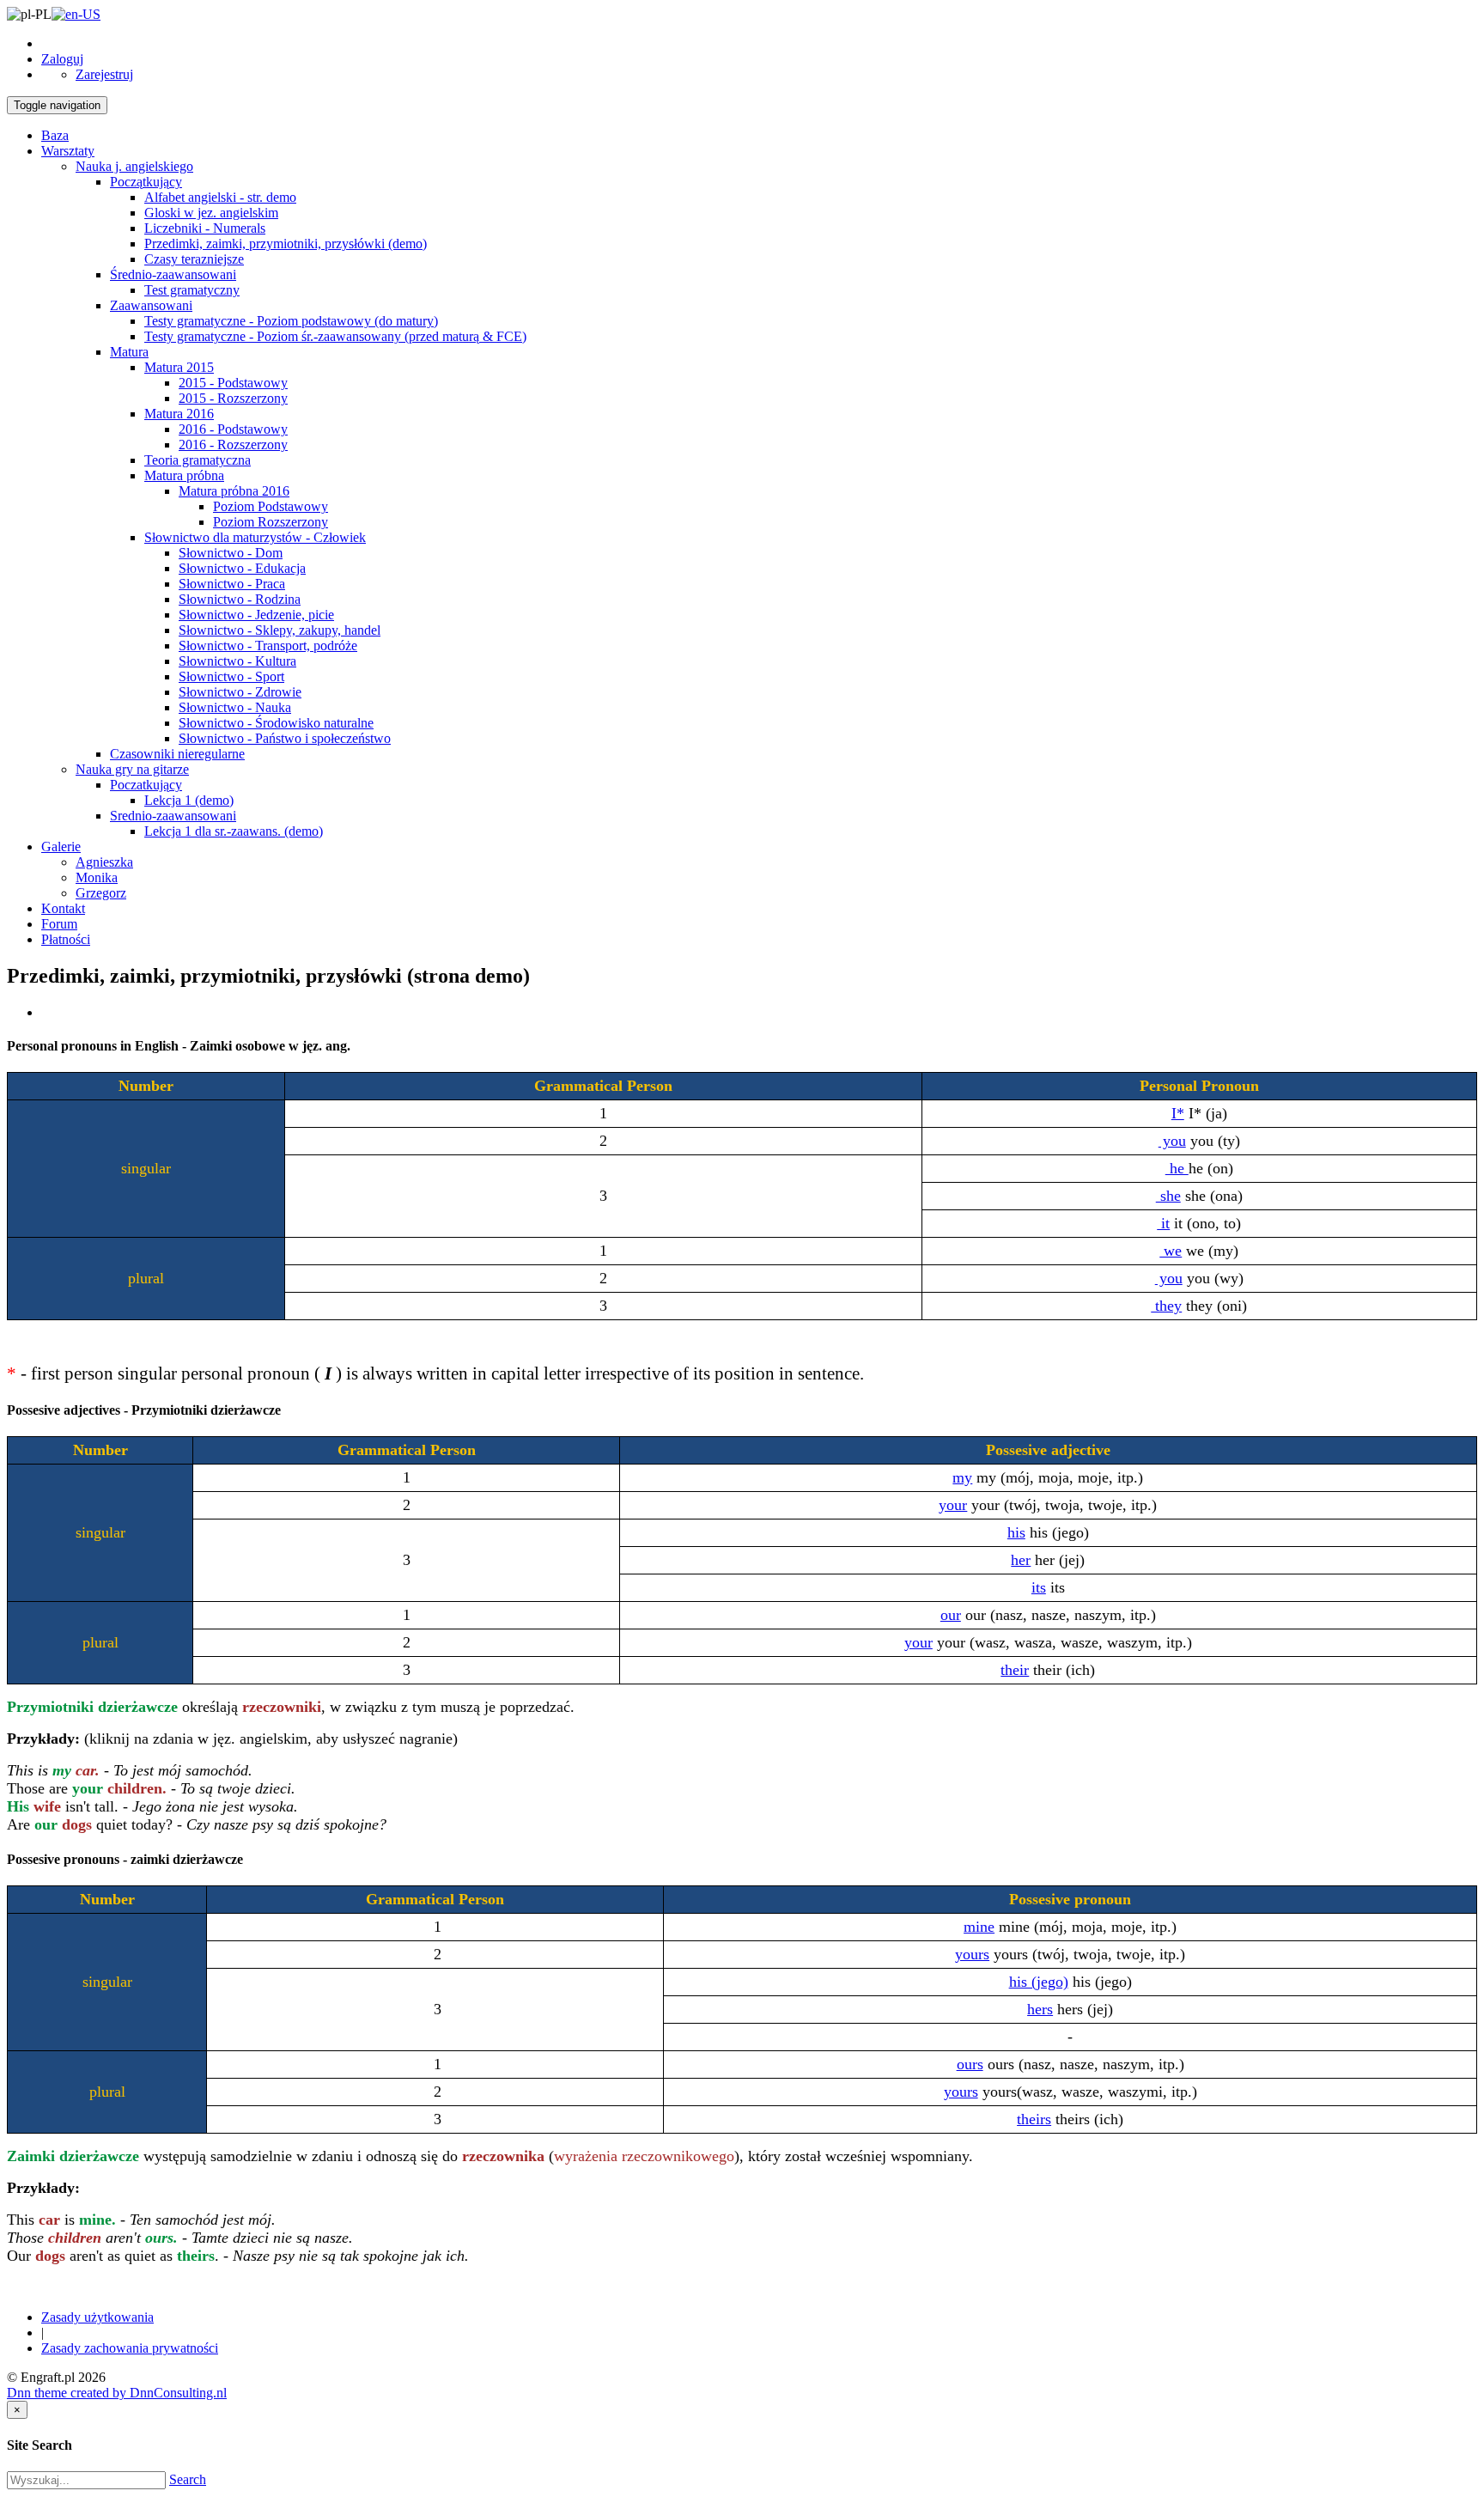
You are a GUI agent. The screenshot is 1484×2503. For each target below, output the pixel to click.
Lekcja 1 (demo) (189, 800)
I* (1178, 1113)
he (1177, 1168)
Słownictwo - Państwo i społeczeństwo (285, 738)
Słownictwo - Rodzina (240, 599)
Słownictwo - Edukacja (242, 568)
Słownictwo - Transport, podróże (268, 646)
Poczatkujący (146, 785)
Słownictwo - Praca (232, 584)
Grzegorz (101, 893)
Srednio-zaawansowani (173, 816)
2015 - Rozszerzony (233, 398)
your (953, 1505)
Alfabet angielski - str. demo (220, 197)
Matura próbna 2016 (234, 491)
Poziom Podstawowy (271, 506)
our (951, 1615)
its (1039, 1587)
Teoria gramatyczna (198, 460)
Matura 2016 (179, 414)
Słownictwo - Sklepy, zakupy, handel (280, 630)
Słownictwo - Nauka (235, 707)
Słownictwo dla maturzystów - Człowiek (255, 537)
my (962, 1477)
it (1163, 1223)
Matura (129, 352)
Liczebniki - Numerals (205, 228)
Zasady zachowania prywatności (130, 2348)
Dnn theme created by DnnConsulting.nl (117, 2393)
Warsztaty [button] (68, 151)
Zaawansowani (151, 305)
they (1166, 1306)
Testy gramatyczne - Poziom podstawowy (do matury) (291, 321)
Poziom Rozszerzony (271, 522)
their (1015, 1670)
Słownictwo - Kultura (237, 661)
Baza (55, 135)
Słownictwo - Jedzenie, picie (256, 615)
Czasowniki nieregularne (177, 754)
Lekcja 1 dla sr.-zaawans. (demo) (234, 831)
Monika (97, 877)
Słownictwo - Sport (231, 676)
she (1168, 1196)
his (1016, 1532)
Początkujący (146, 182)
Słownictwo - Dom (231, 553)
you (1172, 1141)
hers (1040, 2009)
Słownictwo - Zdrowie (240, 692)
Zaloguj (62, 59)
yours (972, 1954)
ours (970, 2064)
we (1171, 1251)
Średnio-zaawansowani (173, 274)
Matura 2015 (179, 367)
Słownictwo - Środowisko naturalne (276, 723)
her (1021, 1560)
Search (188, 2479)
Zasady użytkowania (97, 2317)
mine (979, 1927)
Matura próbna (184, 475)
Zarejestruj (104, 74)
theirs (1034, 2119)
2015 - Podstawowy (233, 383)
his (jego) (1039, 1982)
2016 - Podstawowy (233, 429)
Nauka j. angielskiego (134, 166)
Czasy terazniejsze (194, 259)
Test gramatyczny (192, 290)
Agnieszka (104, 862)
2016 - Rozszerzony (233, 445)
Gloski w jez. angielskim (211, 213)
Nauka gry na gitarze (132, 769)
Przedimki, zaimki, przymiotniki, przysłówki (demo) (286, 244)
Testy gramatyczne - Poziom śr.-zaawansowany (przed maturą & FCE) (335, 336)
